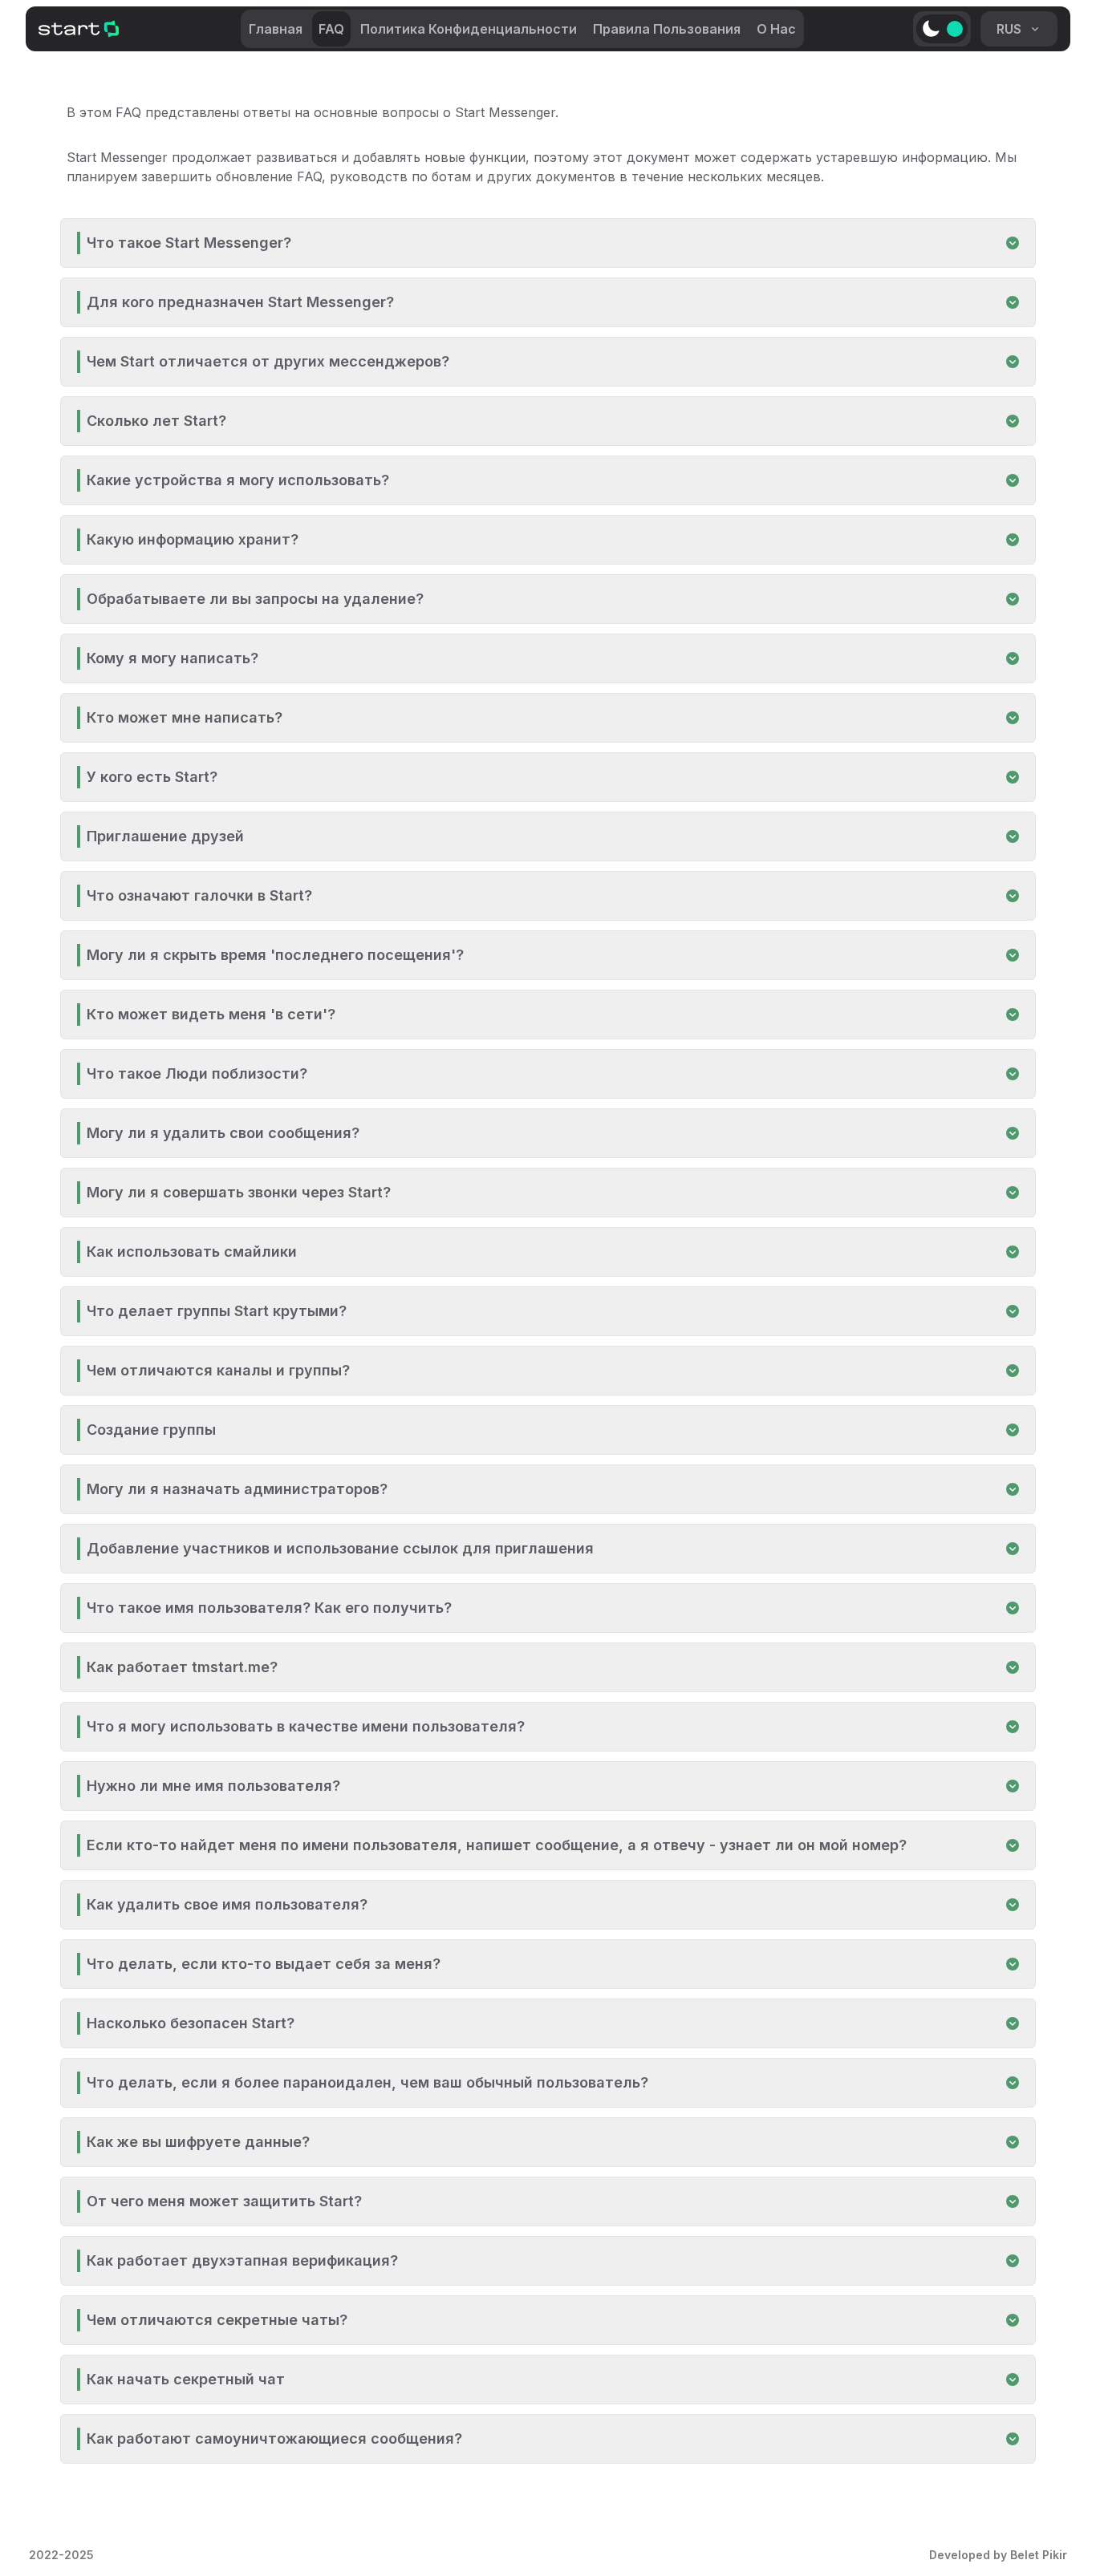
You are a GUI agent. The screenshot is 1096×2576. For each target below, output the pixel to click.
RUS (1009, 29)
